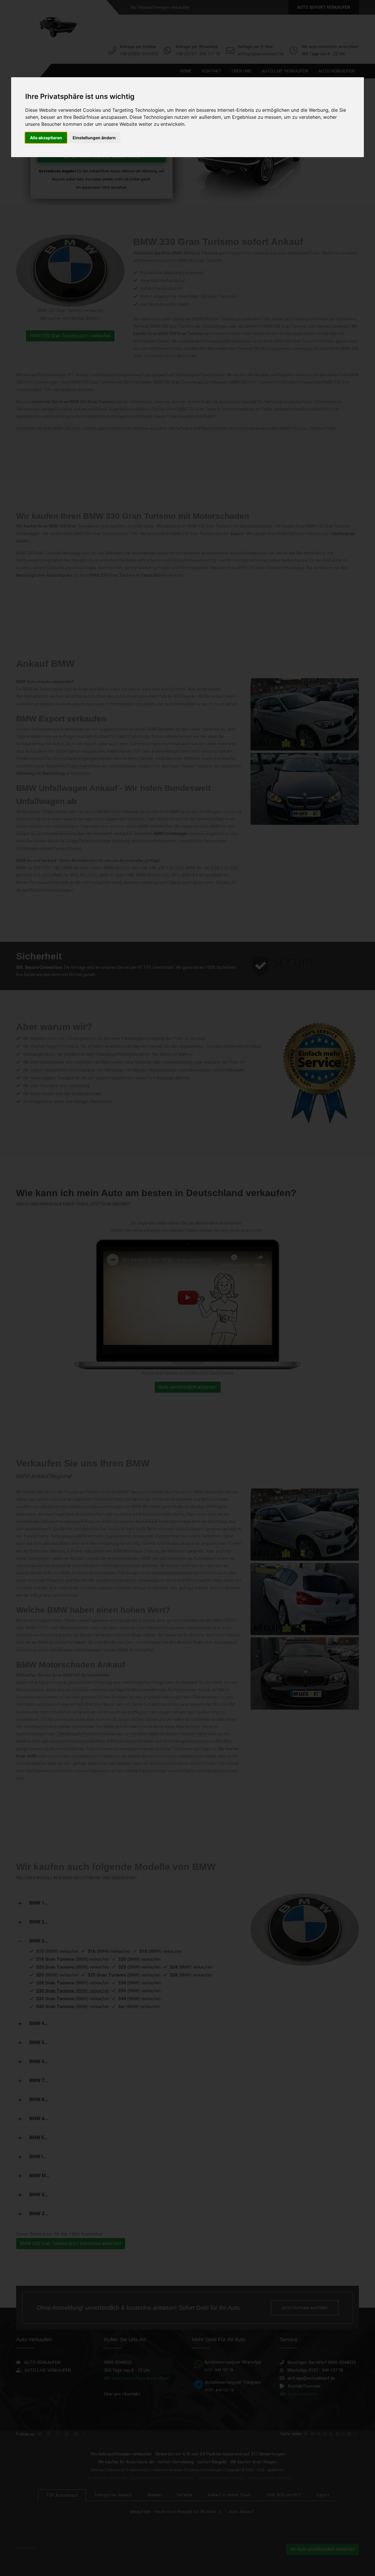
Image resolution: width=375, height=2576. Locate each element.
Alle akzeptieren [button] (46, 138)
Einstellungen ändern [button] (94, 138)
